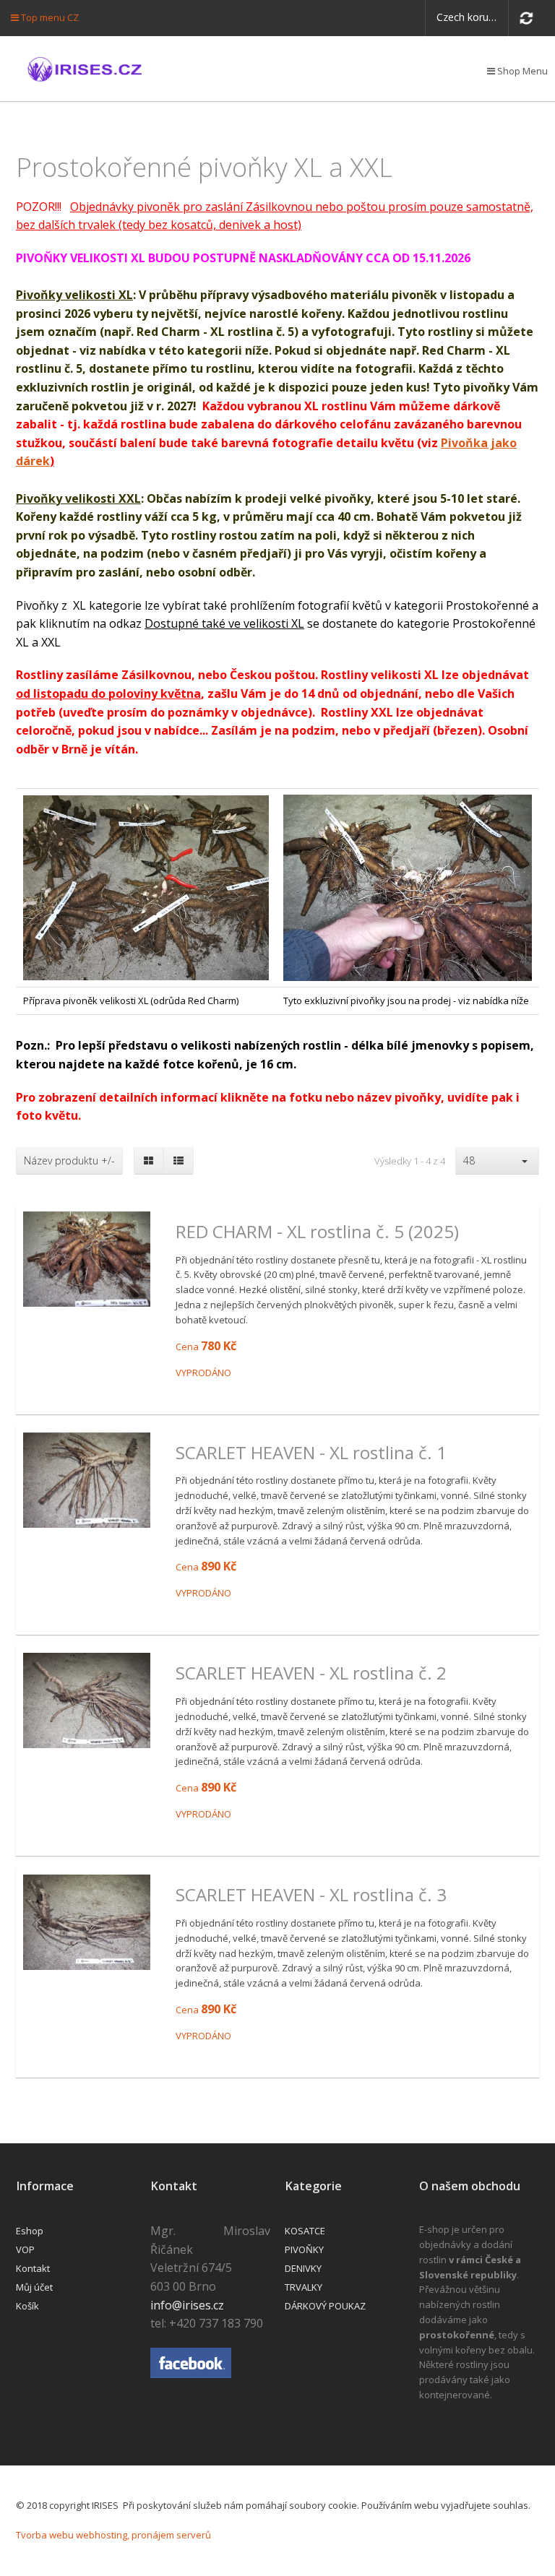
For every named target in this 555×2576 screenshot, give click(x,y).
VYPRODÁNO (203, 1373)
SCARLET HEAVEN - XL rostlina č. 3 (311, 1895)
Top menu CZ (49, 17)
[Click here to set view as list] (178, 1161)
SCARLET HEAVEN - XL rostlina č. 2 (311, 1673)
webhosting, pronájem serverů (143, 2535)
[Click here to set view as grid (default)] (149, 1161)
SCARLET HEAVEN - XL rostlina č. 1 (311, 1453)
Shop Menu (521, 71)
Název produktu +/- (69, 1161)
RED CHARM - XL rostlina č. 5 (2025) (317, 1232)
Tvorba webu (45, 2535)
